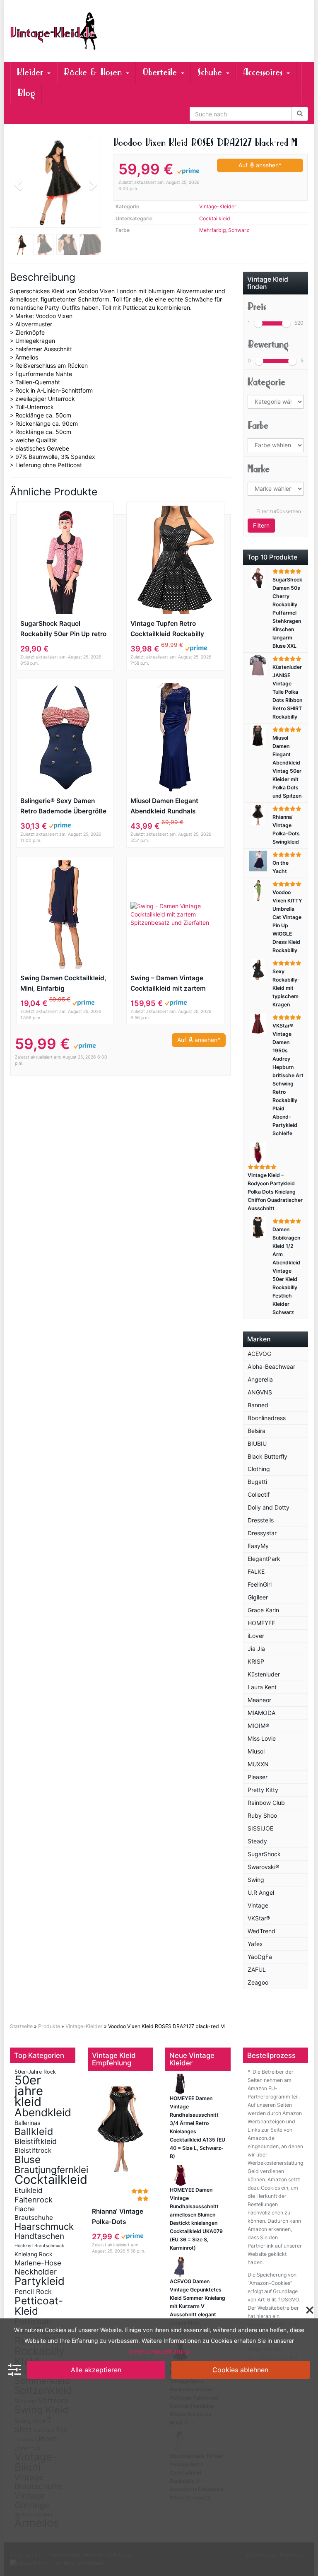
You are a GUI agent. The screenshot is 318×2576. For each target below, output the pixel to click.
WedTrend (261, 1931)
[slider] (258, 323)
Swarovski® (263, 1867)
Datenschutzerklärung (159, 2351)
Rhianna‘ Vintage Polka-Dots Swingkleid (118, 2217)
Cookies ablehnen (240, 2370)
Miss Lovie (262, 1738)
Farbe (258, 426)
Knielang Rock (33, 2254)
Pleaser (258, 1777)
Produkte (49, 2026)
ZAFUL (257, 1969)
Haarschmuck (44, 2226)
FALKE (256, 1571)
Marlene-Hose (38, 2263)
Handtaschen (39, 2236)
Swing (256, 1880)
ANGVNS (260, 1392)
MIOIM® (258, 1726)
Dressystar (262, 1533)
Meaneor (259, 1700)
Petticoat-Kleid (39, 2306)
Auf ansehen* (260, 165)
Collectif (259, 1494)
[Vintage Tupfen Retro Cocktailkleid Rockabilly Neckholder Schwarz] (175, 560)
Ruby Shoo (262, 1815)
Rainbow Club (266, 1803)
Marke (259, 469)
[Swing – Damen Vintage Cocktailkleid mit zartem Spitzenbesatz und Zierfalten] (175, 914)
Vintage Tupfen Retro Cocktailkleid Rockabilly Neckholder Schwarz (167, 629)
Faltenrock (34, 2200)
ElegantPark (264, 1559)
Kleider (32, 72)
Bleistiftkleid (36, 2141)
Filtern (261, 525)
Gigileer (258, 1597)
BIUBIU (257, 1444)
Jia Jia (256, 1649)
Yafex (255, 1944)
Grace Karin (263, 1610)
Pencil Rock (33, 2291)
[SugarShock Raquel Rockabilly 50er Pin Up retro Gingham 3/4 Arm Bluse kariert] (65, 560)
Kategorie (266, 382)
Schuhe (211, 72)
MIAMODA (261, 1713)
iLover (256, 1636)
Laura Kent (262, 1687)
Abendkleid (43, 2112)
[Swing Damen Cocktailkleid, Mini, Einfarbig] (65, 914)
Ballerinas (28, 2123)
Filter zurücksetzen (279, 511)
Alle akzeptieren (96, 2370)
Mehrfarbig (212, 230)
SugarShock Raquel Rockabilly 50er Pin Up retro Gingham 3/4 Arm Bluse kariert (63, 629)
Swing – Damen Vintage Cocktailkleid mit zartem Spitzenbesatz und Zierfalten (175, 984)
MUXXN (258, 1764)
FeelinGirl (260, 1584)
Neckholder (36, 2272)
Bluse (28, 2159)
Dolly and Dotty (269, 1507)
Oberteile (161, 72)
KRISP (256, 1661)
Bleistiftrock (33, 2150)
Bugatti (257, 1482)
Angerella (260, 1379)
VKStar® (259, 1918)
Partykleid (40, 2281)
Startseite (21, 2026)
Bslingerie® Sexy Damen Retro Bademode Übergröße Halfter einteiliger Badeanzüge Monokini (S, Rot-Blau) (63, 807)
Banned (258, 1405)
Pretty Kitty (263, 1790)
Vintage (258, 1905)
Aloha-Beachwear (271, 1366)
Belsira (257, 1431)
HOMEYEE (261, 1623)
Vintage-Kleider (218, 206)
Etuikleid (29, 2190)
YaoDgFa (260, 1957)
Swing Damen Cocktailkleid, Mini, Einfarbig (63, 983)
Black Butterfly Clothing (267, 1463)
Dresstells (261, 1520)
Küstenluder (264, 1674)
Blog (26, 93)
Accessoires (264, 72)
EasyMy (258, 1546)
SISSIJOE (260, 1828)
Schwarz (239, 230)
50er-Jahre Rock (35, 2072)
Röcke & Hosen (94, 72)
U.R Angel (261, 1892)
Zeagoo (258, 1982)
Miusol (256, 1751)
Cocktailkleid (215, 218)
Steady (257, 1841)
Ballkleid (34, 2131)
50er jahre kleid (29, 2091)
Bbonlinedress (267, 1418)
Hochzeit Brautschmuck (39, 2246)
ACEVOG (259, 1354)
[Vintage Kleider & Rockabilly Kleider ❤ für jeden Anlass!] (55, 31)
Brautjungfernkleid (54, 2170)
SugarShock (264, 1854)
